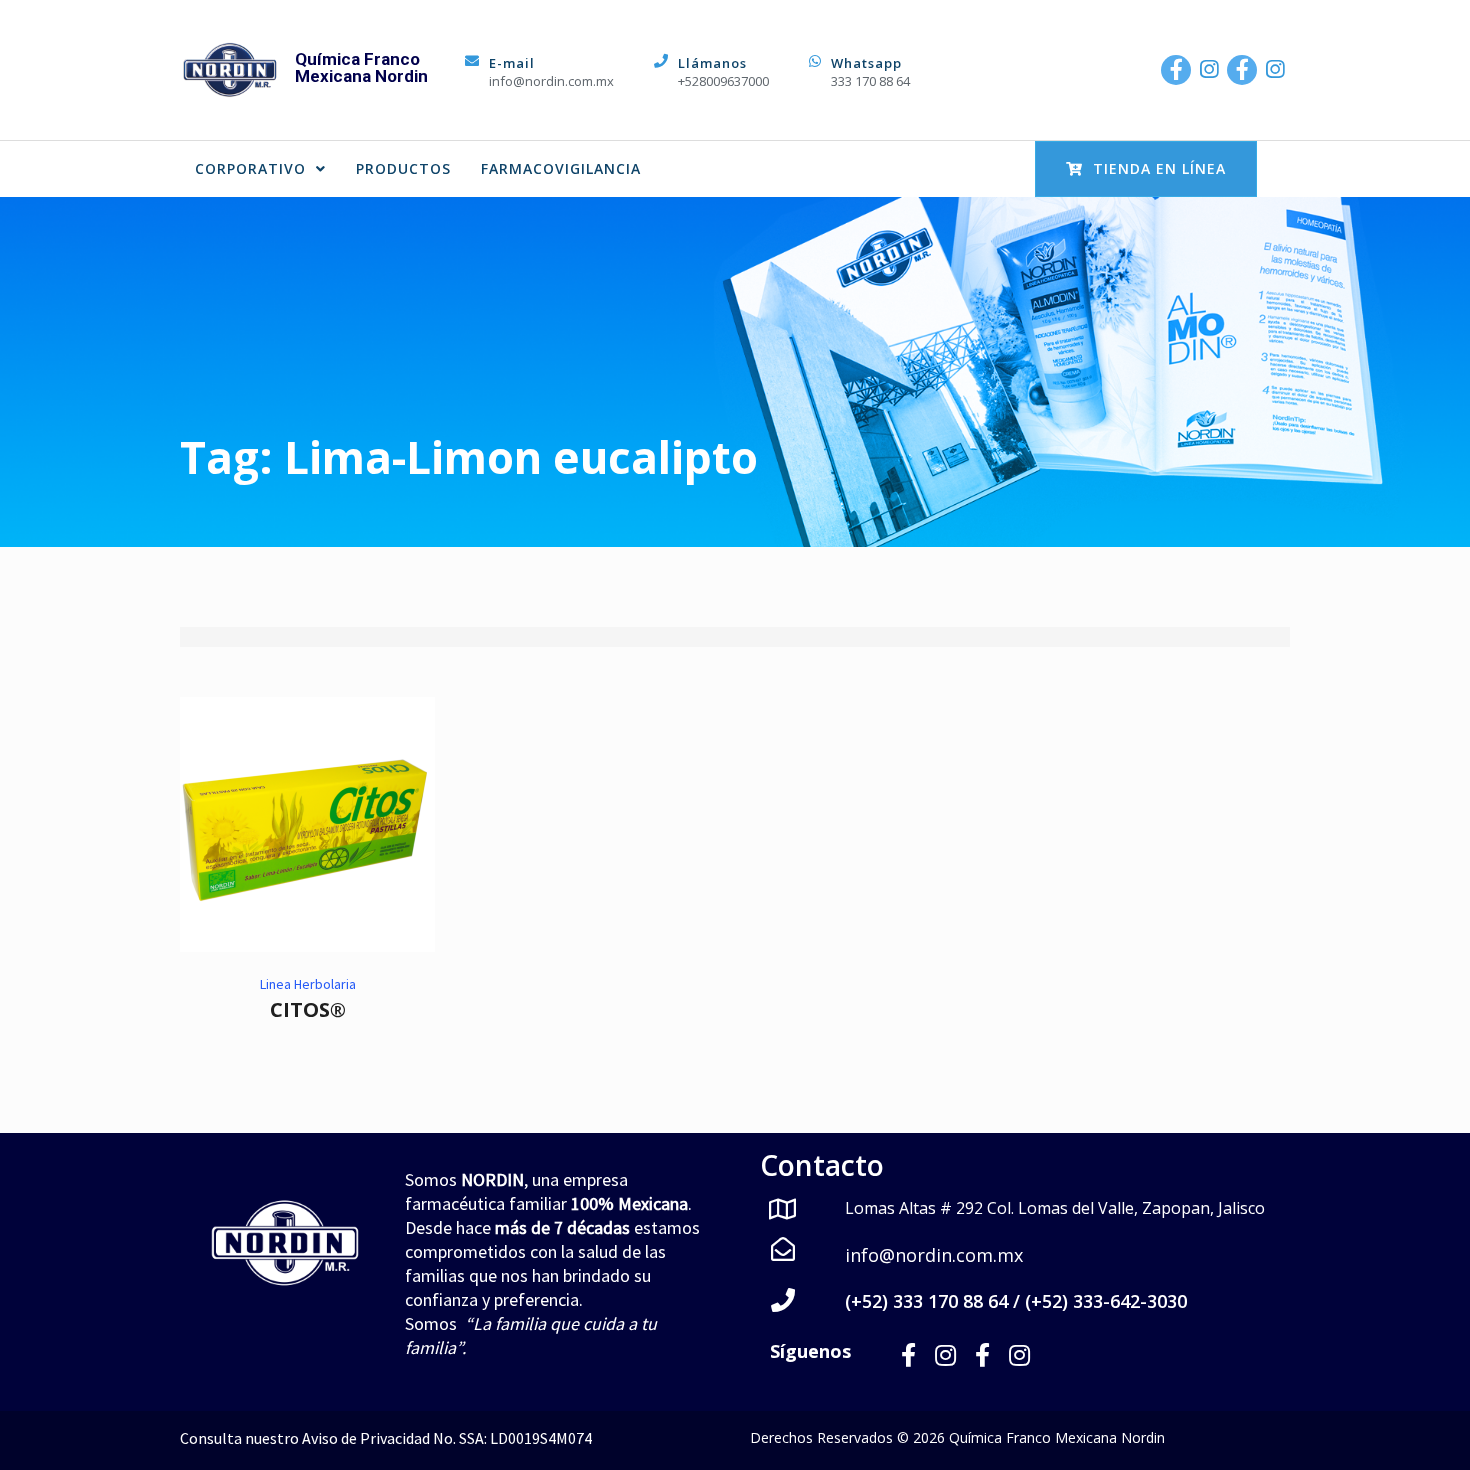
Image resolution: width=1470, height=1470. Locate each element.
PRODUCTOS (403, 168)
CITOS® (308, 1009)
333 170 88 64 (870, 81)
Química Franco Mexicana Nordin (361, 67)
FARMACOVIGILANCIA (561, 168)
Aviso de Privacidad (366, 1438)
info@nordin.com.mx (551, 81)
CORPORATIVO (250, 168)
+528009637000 (723, 81)
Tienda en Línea (1159, 168)
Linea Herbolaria (308, 984)
